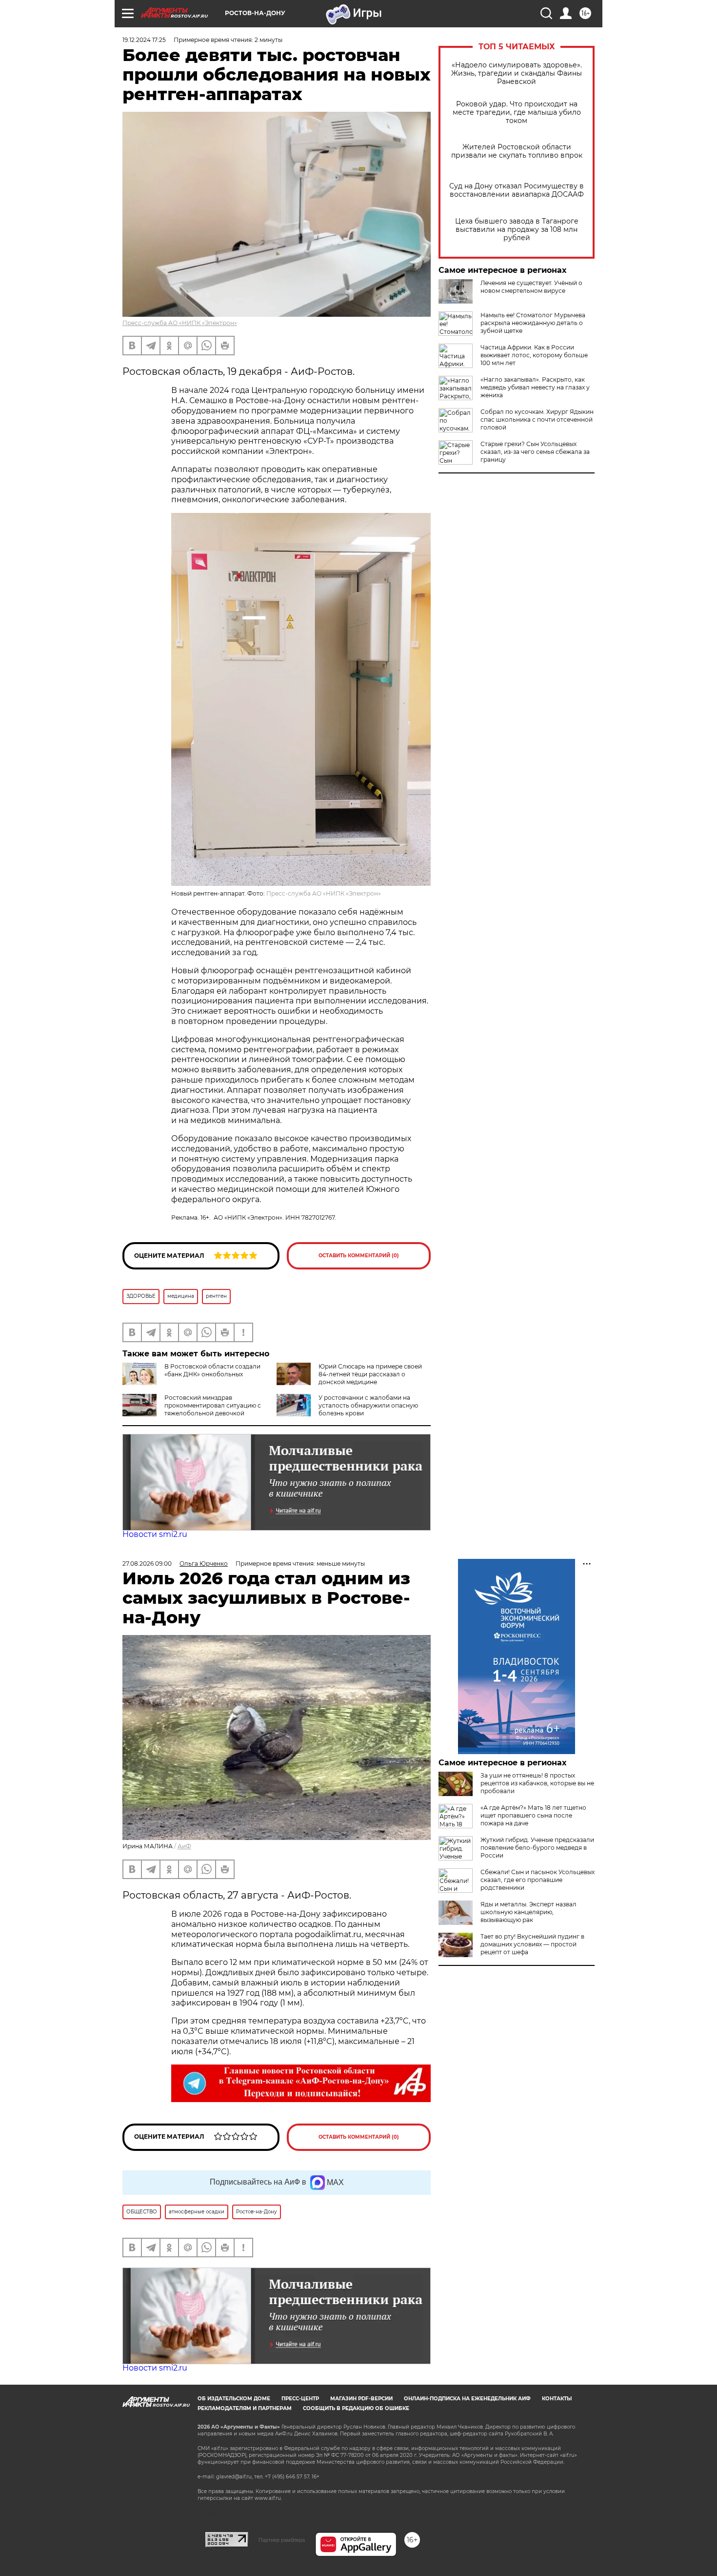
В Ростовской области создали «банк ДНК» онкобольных (212, 1370)
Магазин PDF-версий (361, 2399)
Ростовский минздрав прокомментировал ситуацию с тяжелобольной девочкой (213, 1405)
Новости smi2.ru (155, 1534)
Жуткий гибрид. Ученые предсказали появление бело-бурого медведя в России (537, 1848)
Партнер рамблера (282, 2540)
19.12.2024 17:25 (144, 40)
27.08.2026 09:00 (147, 1564)
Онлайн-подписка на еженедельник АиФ (467, 2399)
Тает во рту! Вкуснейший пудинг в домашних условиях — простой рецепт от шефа (532, 1944)
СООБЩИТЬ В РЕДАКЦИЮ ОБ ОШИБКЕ (356, 2408)
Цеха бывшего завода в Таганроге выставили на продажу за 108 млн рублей (517, 230)
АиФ (184, 1846)
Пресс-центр (300, 2399)
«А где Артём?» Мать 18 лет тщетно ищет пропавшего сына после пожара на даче (533, 1815)
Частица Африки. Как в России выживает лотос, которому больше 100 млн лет (534, 355)
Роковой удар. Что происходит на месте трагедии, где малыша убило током (517, 112)
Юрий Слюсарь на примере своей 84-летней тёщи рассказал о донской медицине (370, 1374)
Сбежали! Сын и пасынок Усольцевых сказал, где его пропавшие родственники (538, 1880)
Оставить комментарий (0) (359, 1256)
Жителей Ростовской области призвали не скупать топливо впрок (517, 151)
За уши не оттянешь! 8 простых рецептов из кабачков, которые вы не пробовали (537, 1783)
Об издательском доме (234, 2399)
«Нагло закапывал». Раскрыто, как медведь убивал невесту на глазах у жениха (535, 387)
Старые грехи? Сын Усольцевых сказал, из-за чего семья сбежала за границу (535, 452)
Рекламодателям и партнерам (245, 2408)
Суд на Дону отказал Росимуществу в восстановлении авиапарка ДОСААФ (517, 190)
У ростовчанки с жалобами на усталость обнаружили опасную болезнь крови (368, 1405)
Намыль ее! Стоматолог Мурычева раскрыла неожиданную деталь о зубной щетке (533, 323)
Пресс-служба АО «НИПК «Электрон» (180, 323)
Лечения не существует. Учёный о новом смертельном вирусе (531, 287)
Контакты (557, 2399)
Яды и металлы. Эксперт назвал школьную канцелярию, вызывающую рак (528, 1912)
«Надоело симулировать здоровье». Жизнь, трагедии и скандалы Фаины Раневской (517, 73)
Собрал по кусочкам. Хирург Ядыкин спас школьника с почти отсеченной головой (537, 419)
